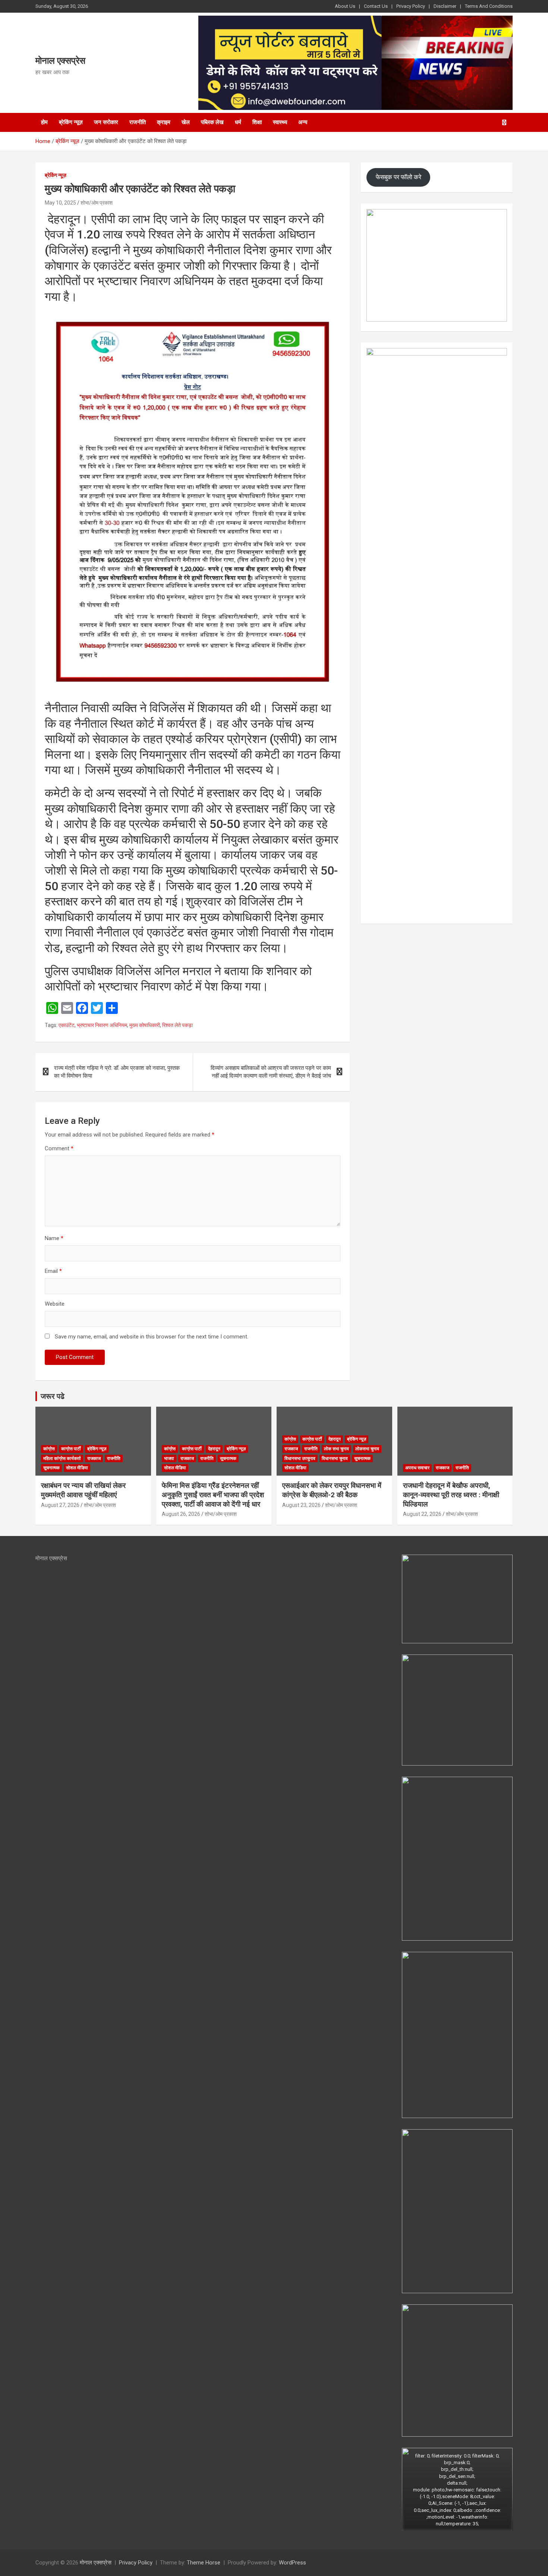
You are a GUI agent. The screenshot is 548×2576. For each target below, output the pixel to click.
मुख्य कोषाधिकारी (145, 1025)
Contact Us (376, 6)
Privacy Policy (411, 6)
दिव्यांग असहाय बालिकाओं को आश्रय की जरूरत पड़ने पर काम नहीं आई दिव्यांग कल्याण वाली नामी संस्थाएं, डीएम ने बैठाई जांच (271, 1072)
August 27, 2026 (60, 1505)
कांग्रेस (49, 1449)
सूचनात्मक (51, 1468)
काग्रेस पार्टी (71, 1449)
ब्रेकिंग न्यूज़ (71, 122)
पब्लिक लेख (212, 122)
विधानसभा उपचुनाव (300, 1458)
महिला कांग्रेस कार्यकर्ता (62, 1458)
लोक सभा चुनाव (336, 1449)
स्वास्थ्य (280, 122)
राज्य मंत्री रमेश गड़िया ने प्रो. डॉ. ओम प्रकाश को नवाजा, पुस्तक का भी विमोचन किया (117, 1072)
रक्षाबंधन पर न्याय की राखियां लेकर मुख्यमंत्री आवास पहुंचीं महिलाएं (83, 1490)
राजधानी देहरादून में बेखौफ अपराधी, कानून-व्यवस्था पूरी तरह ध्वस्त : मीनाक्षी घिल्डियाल (451, 1495)
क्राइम (164, 122)
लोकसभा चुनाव (367, 1449)
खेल (186, 122)
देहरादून (214, 1449)
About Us (345, 6)
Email (53, 1271)
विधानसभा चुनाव (335, 1458)
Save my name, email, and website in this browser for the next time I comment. (152, 1337)
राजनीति (138, 122)
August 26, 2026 (181, 1514)
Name (54, 1238)
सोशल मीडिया (77, 1468)
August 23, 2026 (301, 1505)
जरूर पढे (53, 1396)
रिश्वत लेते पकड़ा (177, 1025)
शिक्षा (257, 122)
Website (55, 1304)
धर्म (238, 122)
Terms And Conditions (489, 6)
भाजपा (169, 1458)
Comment (59, 1148)
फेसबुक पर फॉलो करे (399, 177)
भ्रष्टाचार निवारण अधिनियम (102, 1025)
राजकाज (94, 1458)
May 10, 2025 (60, 203)
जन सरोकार (106, 122)
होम (44, 122)
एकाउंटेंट (67, 1025)
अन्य (303, 122)
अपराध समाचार (417, 1468)
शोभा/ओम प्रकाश (97, 203)
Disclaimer (445, 6)
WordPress (292, 2563)
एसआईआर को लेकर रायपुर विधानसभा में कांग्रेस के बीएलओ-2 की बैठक (332, 1490)
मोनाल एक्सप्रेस (60, 61)
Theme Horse (204, 2563)
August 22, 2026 (422, 1514)
